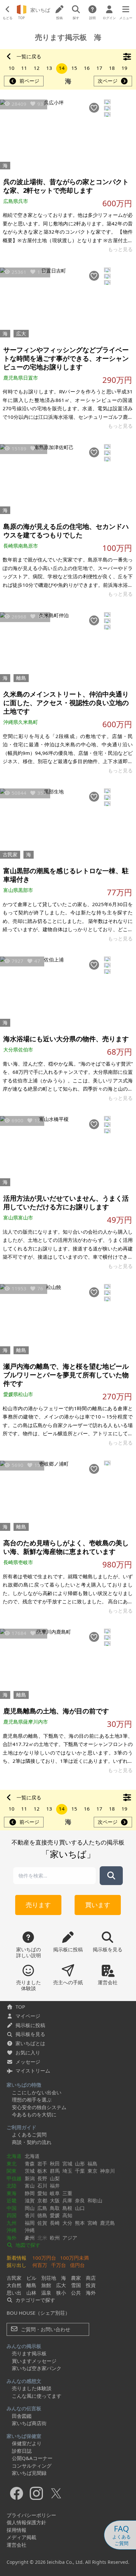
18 (112, 68)
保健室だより (27, 2443)
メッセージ (28, 2062)
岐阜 (55, 2193)
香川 (30, 2215)
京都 (42, 2200)
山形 (80, 2163)
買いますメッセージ (34, 2361)
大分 (67, 2223)
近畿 (12, 2200)
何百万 (40, 2265)
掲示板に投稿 (30, 2025)
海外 (12, 2238)
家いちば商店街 (29, 2423)
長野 (42, 2178)
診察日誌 (22, 2451)
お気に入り (28, 2052)
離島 (21, 678)
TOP (20, 2007)
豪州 (30, 2238)
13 (49, 68)
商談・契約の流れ (32, 2142)
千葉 (80, 2171)
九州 (12, 2223)
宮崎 (92, 2223)
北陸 (12, 2186)
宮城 (67, 2163)
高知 (67, 2215)
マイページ (28, 2016)
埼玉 (67, 2171)
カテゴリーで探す (35, 2300)
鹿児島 (107, 2223)
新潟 (30, 2178)
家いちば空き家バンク (37, 2368)
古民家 (10, 854)
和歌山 (95, 2200)
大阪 (55, 2200)
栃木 (42, 2171)
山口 (80, 2208)
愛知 (42, 2193)
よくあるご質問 (29, 2134)
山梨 (55, 2178)
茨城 (30, 2171)
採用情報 (17, 2530)
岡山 (30, 2208)
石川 (42, 2186)
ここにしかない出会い (37, 2092)
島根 (67, 2208)
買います (98, 1905)
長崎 (55, 2223)
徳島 (42, 2215)
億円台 (77, 2265)
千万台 (59, 2265)
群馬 (55, 2171)
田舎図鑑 (22, 2416)
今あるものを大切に (34, 2114)
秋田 (55, 2163)
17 (99, 68)
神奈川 (107, 2171)
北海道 (14, 2156)
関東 (12, 2171)
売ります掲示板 (29, 2353)
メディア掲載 (21, 2537)
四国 (12, 2215)
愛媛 (55, 2215)
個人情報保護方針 (26, 2522)
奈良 (80, 2200)
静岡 (30, 2193)
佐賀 (42, 2223)
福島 (92, 2163)
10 (12, 68)
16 (87, 68)
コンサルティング (32, 2466)
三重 (67, 2193)
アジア (70, 2238)
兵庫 (67, 2200)
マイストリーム (33, 2071)
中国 (12, 2208)
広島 (42, 2208)
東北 (12, 2163)
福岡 (30, 2223)
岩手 (42, 2163)
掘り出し (17, 2265)
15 (74, 68)
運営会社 (17, 2545)
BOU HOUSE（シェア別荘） (38, 2313)
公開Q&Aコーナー (32, 2458)
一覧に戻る (29, 57)
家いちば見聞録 (29, 2473)
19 (124, 68)
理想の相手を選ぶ (32, 2100)
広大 (21, 333)
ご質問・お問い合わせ (45, 2329)
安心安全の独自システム (39, 2107)
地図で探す (27, 2245)
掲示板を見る (30, 2034)
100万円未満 (74, 2258)
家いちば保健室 (24, 2436)
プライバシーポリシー (31, 2515)
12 (37, 68)
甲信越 (14, 2178)
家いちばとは (30, 2043)
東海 (12, 2193)
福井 (55, 2186)
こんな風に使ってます (37, 2396)
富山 (30, 2186)
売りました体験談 (32, 2388)
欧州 (55, 2238)
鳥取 (55, 2208)
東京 (92, 2171)
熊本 (80, 2223)
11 (24, 68)
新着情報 (17, 2258)
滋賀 (30, 2200)
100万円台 (44, 2258)
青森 (30, 2163)
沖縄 (12, 2230)
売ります (38, 1905)
